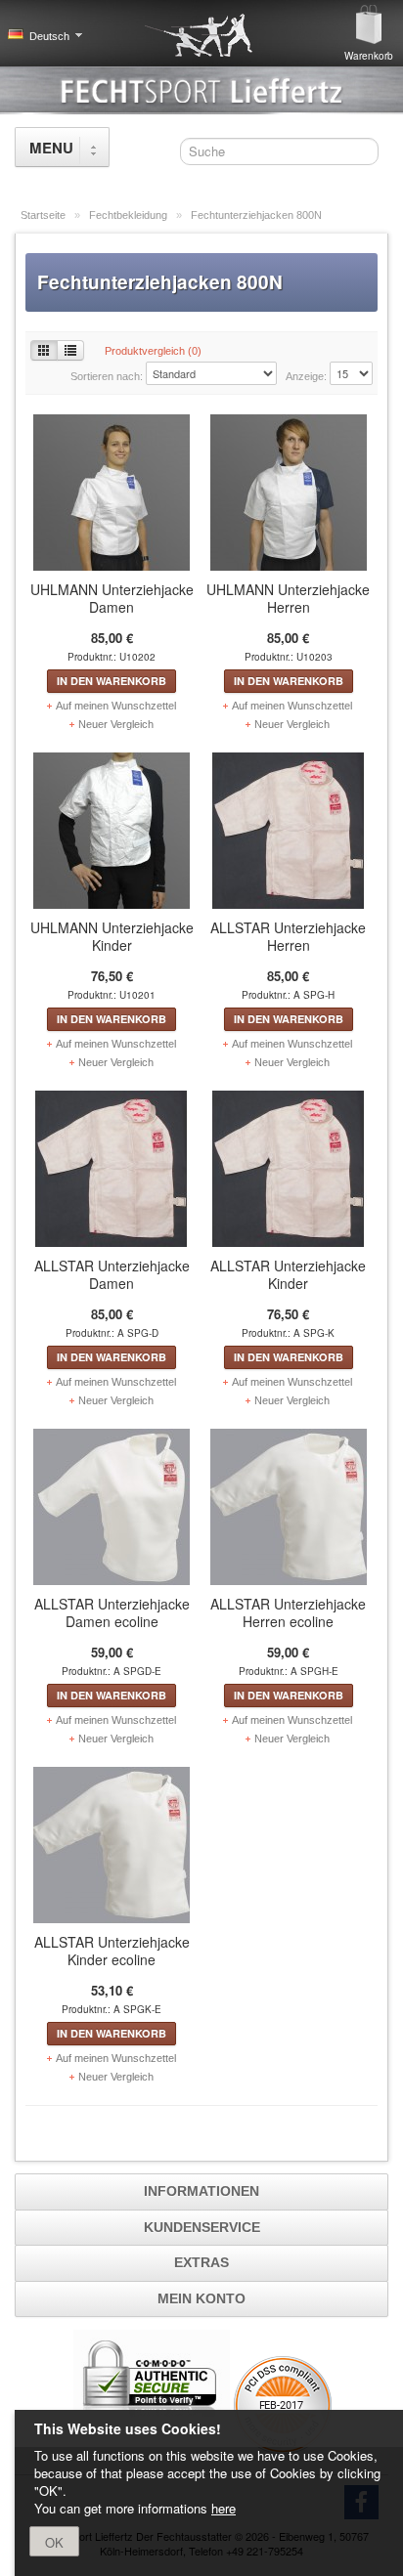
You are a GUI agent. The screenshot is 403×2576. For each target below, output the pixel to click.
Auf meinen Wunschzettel (116, 706)
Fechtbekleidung (130, 215)
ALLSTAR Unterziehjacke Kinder (288, 1274)
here (224, 2508)
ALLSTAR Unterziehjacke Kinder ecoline (112, 1951)
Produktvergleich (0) (153, 351)
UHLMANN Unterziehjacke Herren (288, 598)
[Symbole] (44, 350)
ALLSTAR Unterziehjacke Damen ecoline (112, 1612)
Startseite (45, 215)
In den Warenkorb (112, 681)
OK (54, 2542)
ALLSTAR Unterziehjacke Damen (112, 1274)
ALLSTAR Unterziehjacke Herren (288, 936)
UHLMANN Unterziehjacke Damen (112, 598)
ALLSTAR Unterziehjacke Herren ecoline (288, 1612)
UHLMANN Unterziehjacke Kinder (112, 936)
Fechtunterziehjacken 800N (256, 215)
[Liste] (70, 350)
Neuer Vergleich (116, 724)
